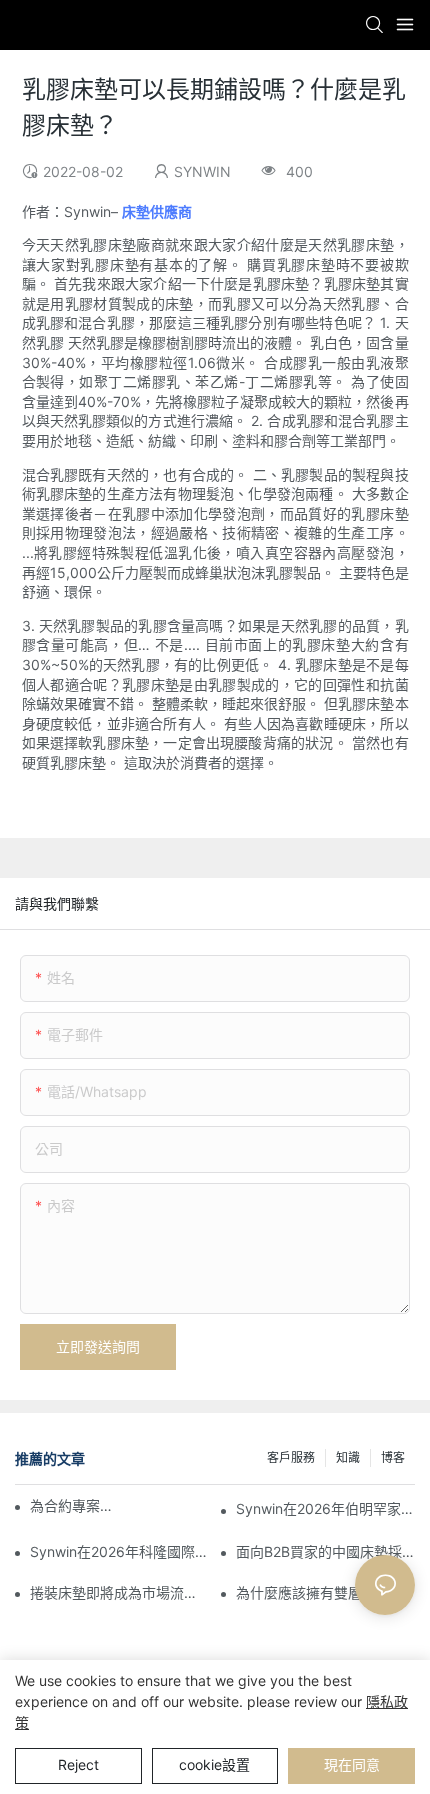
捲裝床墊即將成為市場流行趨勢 (119, 1592)
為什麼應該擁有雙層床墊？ (320, 1592)
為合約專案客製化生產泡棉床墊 (75, 1505)
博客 (393, 1457)
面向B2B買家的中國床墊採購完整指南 (325, 1551)
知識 (348, 1457)
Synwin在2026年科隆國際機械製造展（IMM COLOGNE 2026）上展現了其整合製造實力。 (119, 1551)
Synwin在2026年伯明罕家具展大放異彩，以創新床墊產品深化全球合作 (325, 1508)
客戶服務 (291, 1457)
